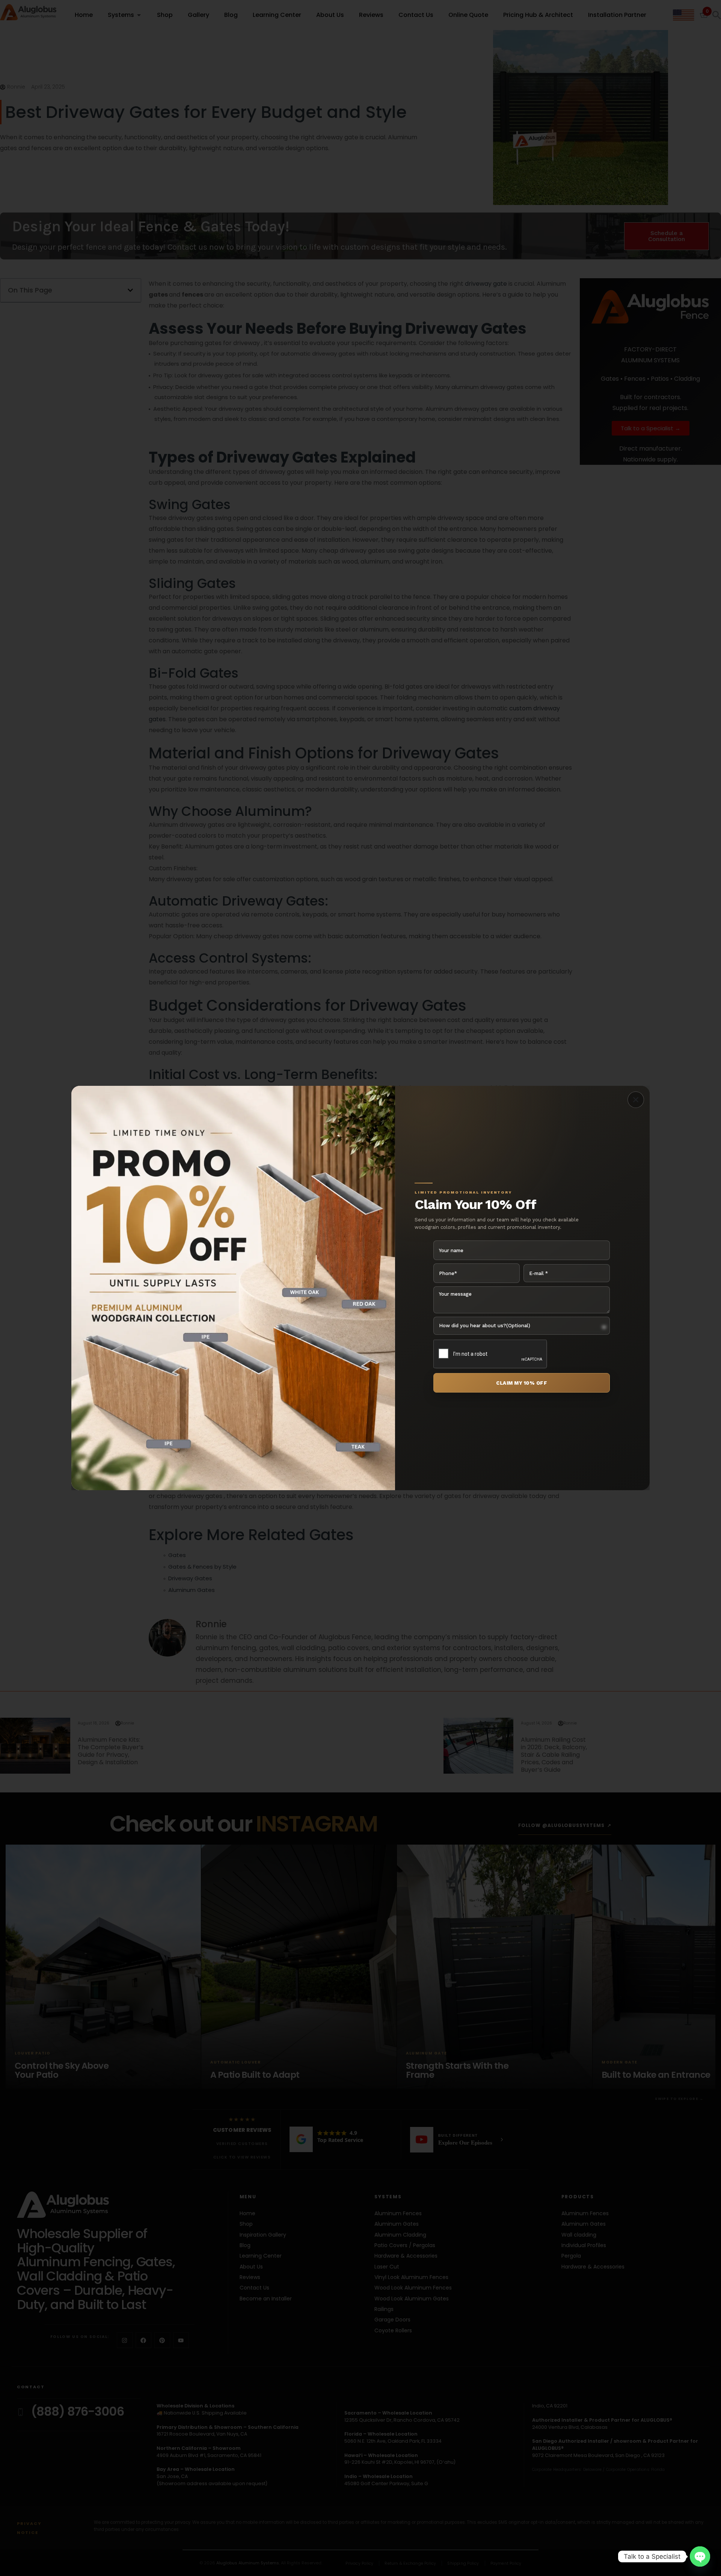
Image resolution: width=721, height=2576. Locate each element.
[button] (636, 1100)
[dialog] (360, 1288)
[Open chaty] (700, 2556)
